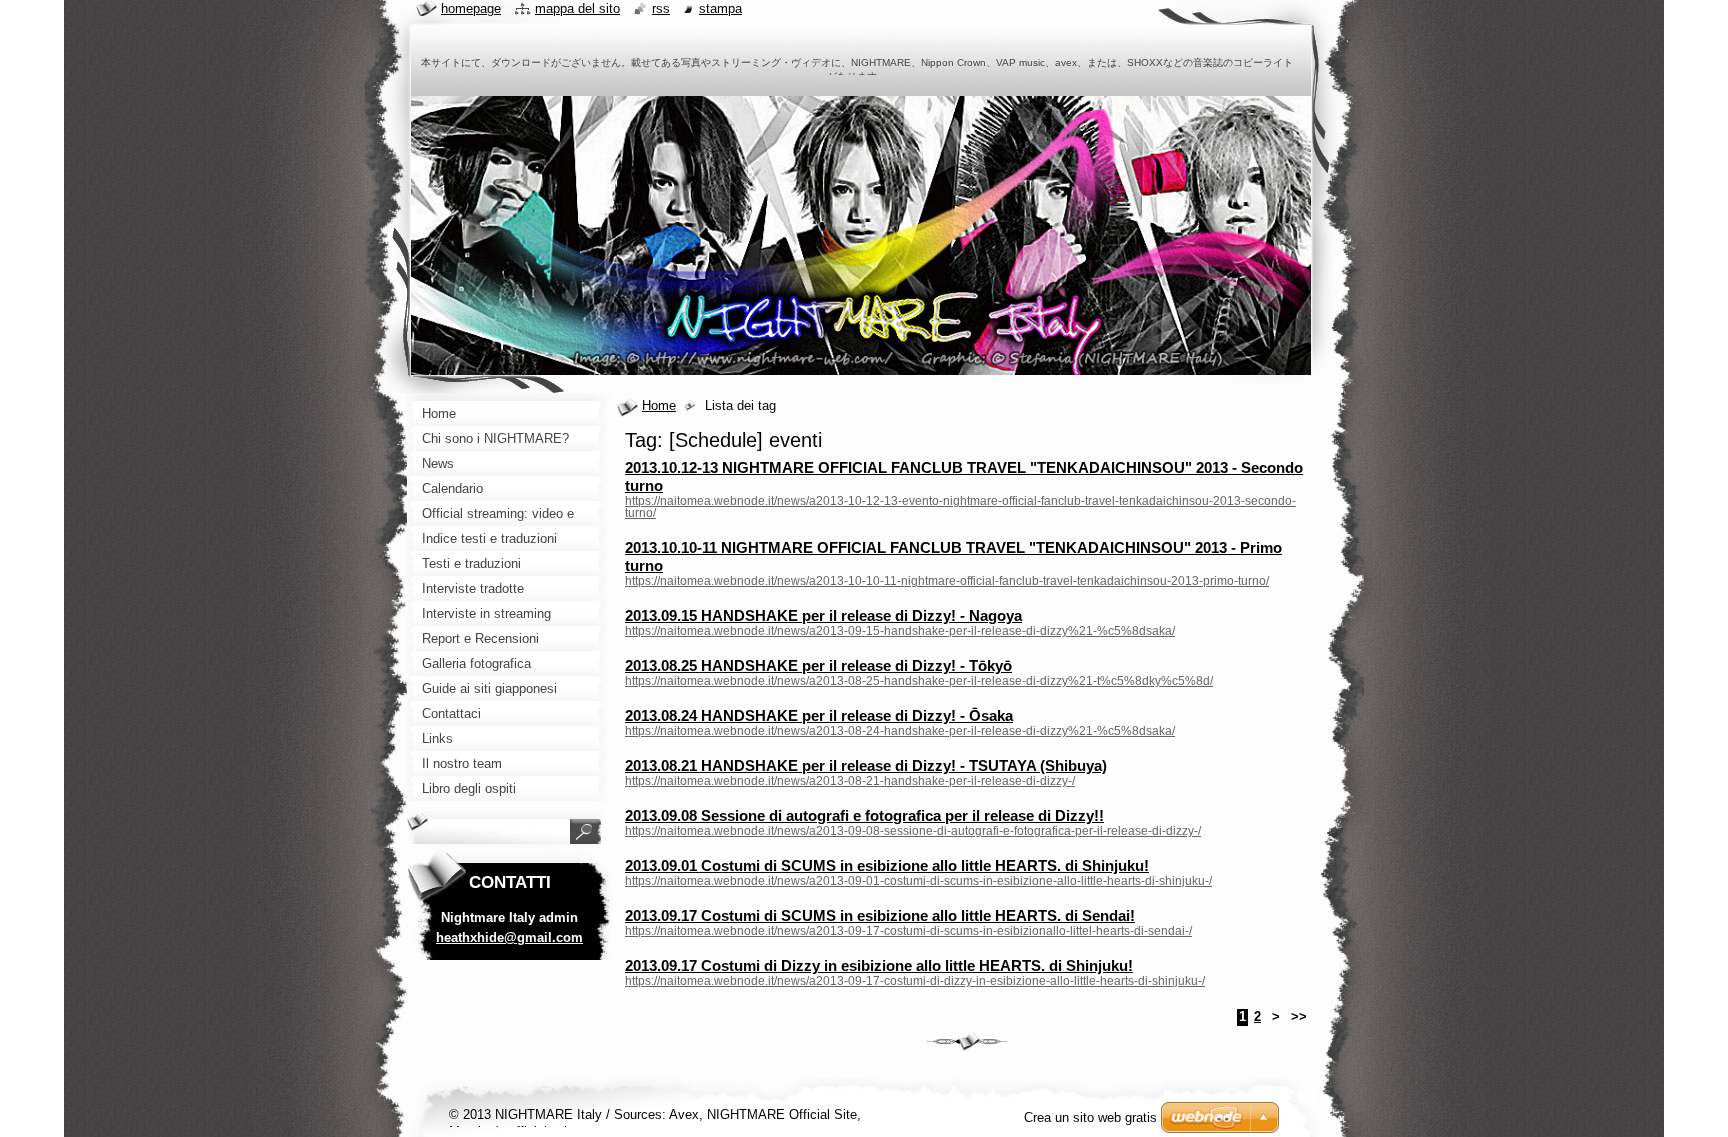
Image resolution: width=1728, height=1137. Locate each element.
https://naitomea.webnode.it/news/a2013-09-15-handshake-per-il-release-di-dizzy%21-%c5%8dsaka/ (900, 631)
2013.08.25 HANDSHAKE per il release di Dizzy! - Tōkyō (818, 665)
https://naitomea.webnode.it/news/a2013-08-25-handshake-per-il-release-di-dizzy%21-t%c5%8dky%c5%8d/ (919, 681)
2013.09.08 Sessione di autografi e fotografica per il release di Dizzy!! (864, 815)
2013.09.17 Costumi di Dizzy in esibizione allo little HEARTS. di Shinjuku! (879, 965)
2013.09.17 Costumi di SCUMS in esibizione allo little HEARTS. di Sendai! (880, 915)
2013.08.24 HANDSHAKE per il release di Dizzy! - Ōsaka (819, 715)
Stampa (720, 8)
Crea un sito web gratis (1090, 1117)
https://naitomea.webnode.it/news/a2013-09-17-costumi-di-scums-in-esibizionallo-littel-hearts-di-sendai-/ (908, 931)
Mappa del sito (577, 8)
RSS (661, 8)
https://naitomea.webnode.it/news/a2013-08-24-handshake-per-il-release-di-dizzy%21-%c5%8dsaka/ (900, 731)
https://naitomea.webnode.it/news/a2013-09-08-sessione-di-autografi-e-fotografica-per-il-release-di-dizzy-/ (913, 831)
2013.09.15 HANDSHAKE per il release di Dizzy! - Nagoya (823, 615)
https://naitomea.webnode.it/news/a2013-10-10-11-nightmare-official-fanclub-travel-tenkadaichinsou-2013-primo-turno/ (947, 581)
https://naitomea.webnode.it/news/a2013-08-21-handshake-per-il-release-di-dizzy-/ (850, 781)
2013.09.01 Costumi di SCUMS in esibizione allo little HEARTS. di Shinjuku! (887, 865)
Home (659, 405)
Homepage (471, 8)
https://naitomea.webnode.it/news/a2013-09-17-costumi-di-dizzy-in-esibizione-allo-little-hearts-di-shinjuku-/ (915, 981)
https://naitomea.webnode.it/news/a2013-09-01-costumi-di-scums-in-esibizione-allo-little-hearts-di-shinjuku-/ (918, 881)
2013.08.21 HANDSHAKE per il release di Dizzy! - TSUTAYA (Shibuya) (866, 765)
